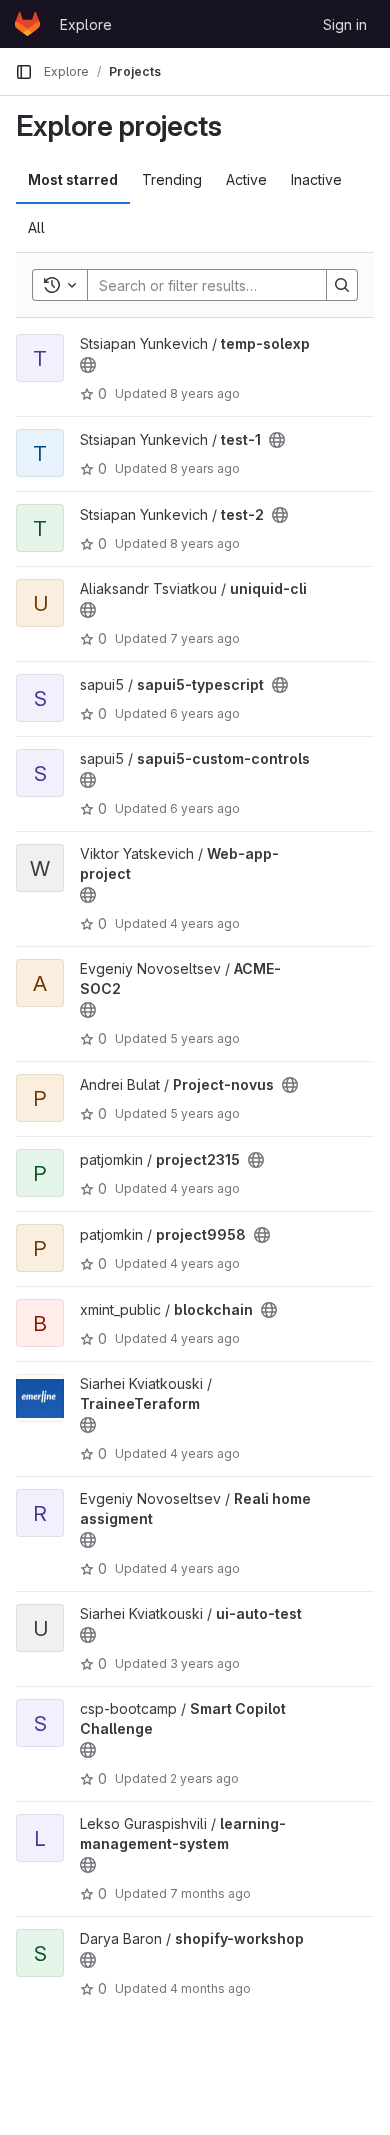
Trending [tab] (172, 179)
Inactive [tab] (316, 179)
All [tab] (36, 227)
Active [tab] (246, 179)
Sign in (345, 24)
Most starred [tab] (73, 179)
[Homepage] (27, 24)
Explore (86, 24)
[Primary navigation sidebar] (24, 72)
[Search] (342, 285)
